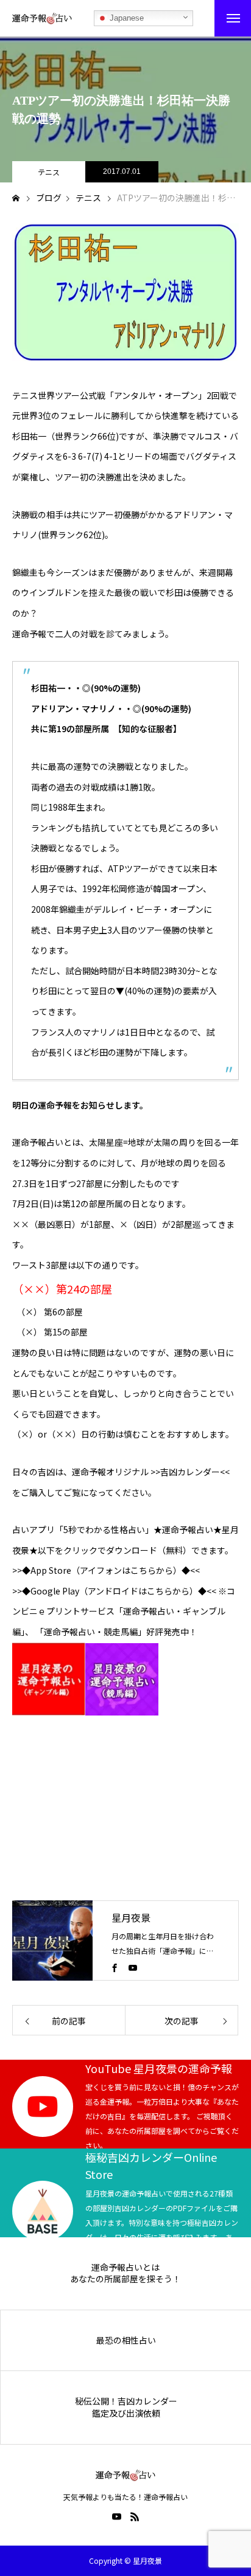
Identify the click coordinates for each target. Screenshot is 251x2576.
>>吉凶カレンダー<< (189, 1472)
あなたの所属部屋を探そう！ (125, 2279)
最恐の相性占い (126, 2340)
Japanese (125, 18)
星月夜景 (131, 1917)
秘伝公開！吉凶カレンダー (126, 2401)
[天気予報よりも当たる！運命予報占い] (42, 18)
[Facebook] (115, 1967)
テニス (49, 172)
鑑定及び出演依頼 (126, 2413)
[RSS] (135, 2516)
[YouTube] (133, 1967)
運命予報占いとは (125, 2267)
